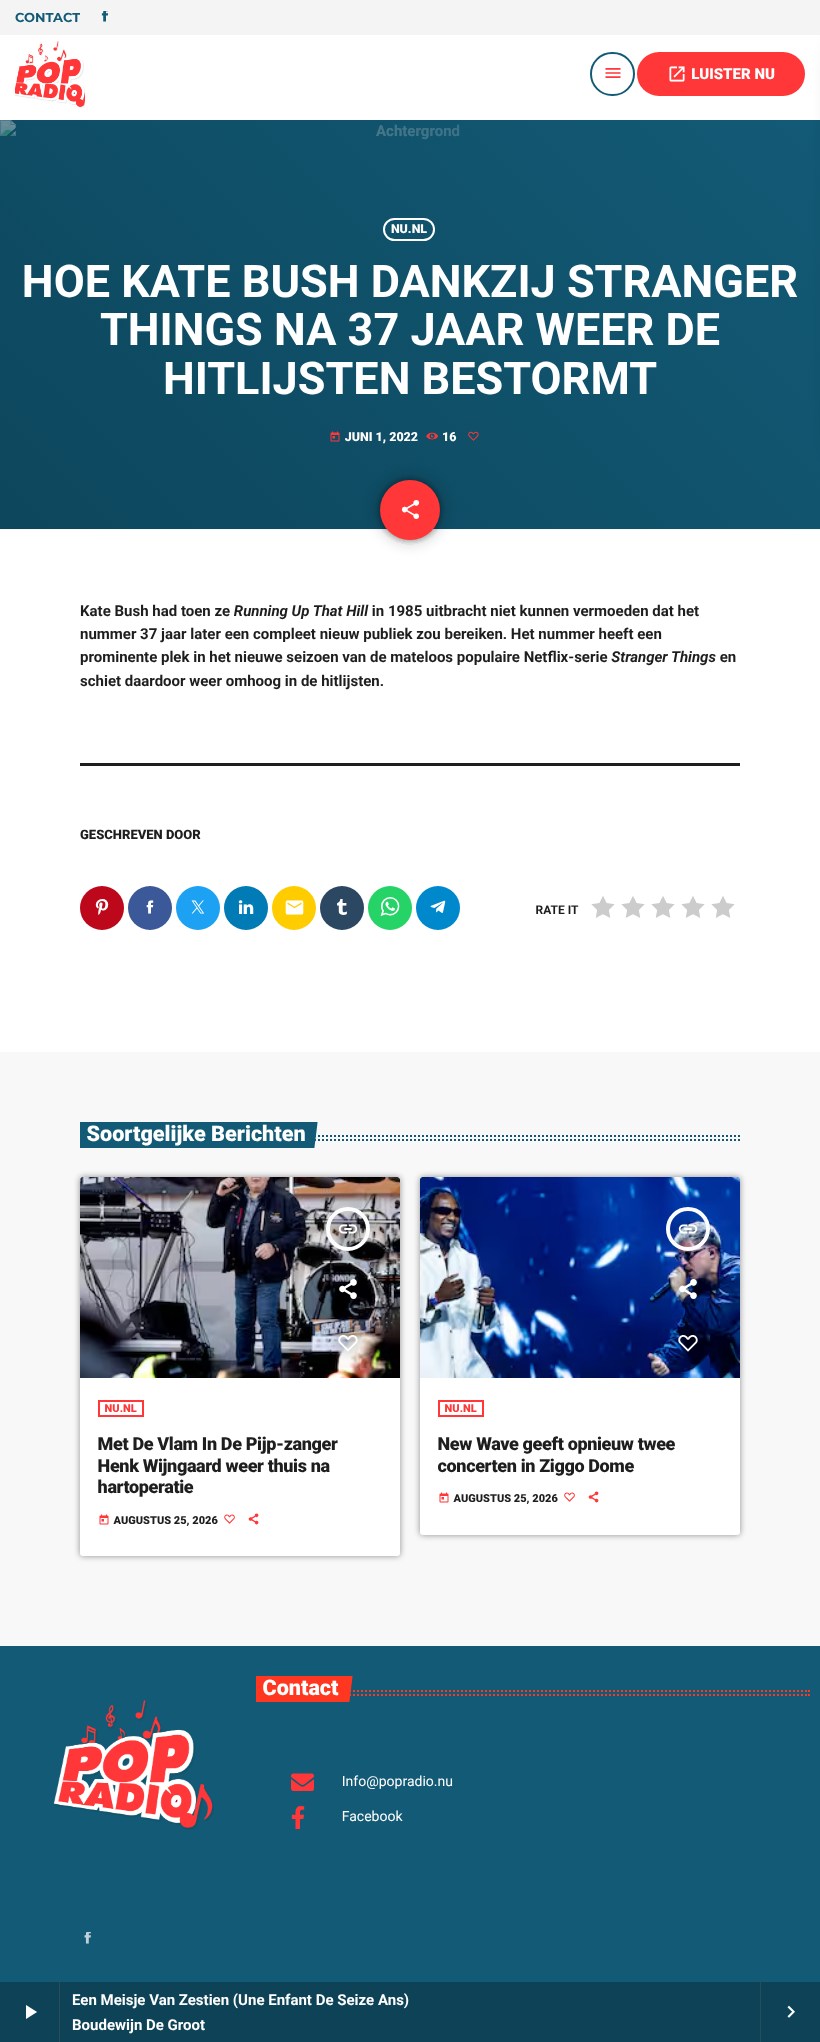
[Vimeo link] (50, 74)
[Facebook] (105, 18)
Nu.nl (409, 229)
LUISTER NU (721, 74)
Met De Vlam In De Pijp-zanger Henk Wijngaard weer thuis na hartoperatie (218, 1466)
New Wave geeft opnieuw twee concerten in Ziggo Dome (556, 1455)
